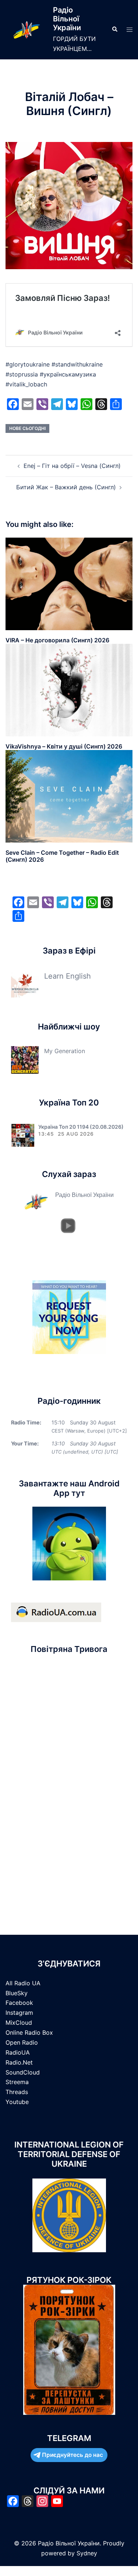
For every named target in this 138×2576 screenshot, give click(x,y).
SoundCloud (23, 2072)
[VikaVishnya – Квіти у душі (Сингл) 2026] (69, 690)
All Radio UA (23, 1983)
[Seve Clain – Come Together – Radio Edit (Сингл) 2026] (69, 796)
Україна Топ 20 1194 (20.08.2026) (81, 1127)
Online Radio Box (29, 2032)
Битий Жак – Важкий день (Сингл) (66, 487)
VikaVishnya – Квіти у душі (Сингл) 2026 (64, 746)
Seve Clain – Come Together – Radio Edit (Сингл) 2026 (62, 856)
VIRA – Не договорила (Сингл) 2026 (57, 640)
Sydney (87, 2553)
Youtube (17, 2102)
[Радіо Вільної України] (26, 30)
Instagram (19, 2013)
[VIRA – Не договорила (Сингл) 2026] (69, 583)
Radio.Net (19, 2062)
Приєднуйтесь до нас (72, 2455)
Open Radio (22, 2042)
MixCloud (19, 2023)
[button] (114, 29)
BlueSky (17, 1993)
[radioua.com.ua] (56, 1612)
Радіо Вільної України (67, 19)
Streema (17, 2082)
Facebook (19, 2003)
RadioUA (18, 2052)
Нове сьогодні (27, 428)
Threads (17, 2092)
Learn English (68, 976)
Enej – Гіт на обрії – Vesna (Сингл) (72, 466)
